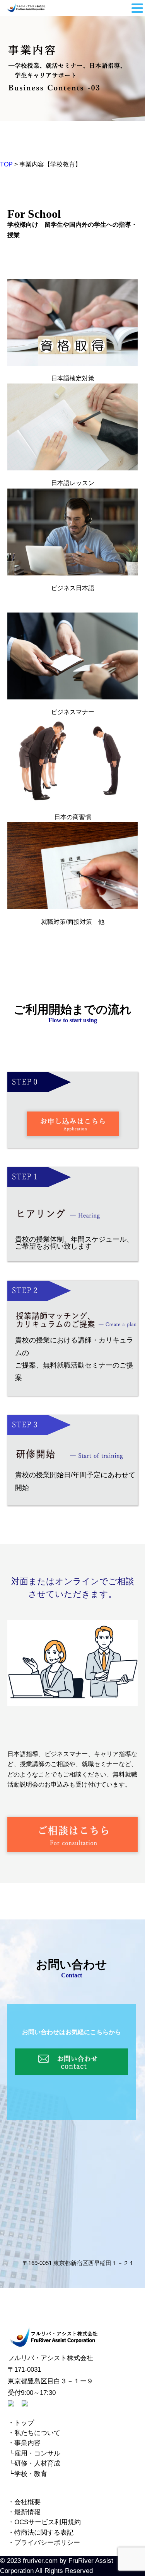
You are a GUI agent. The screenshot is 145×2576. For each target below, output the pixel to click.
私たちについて (37, 2433)
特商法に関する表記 (44, 2533)
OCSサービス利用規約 (48, 2522)
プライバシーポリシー (47, 2543)
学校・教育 (31, 2474)
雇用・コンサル (37, 2453)
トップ (24, 2423)
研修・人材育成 (37, 2463)
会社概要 (27, 2502)
